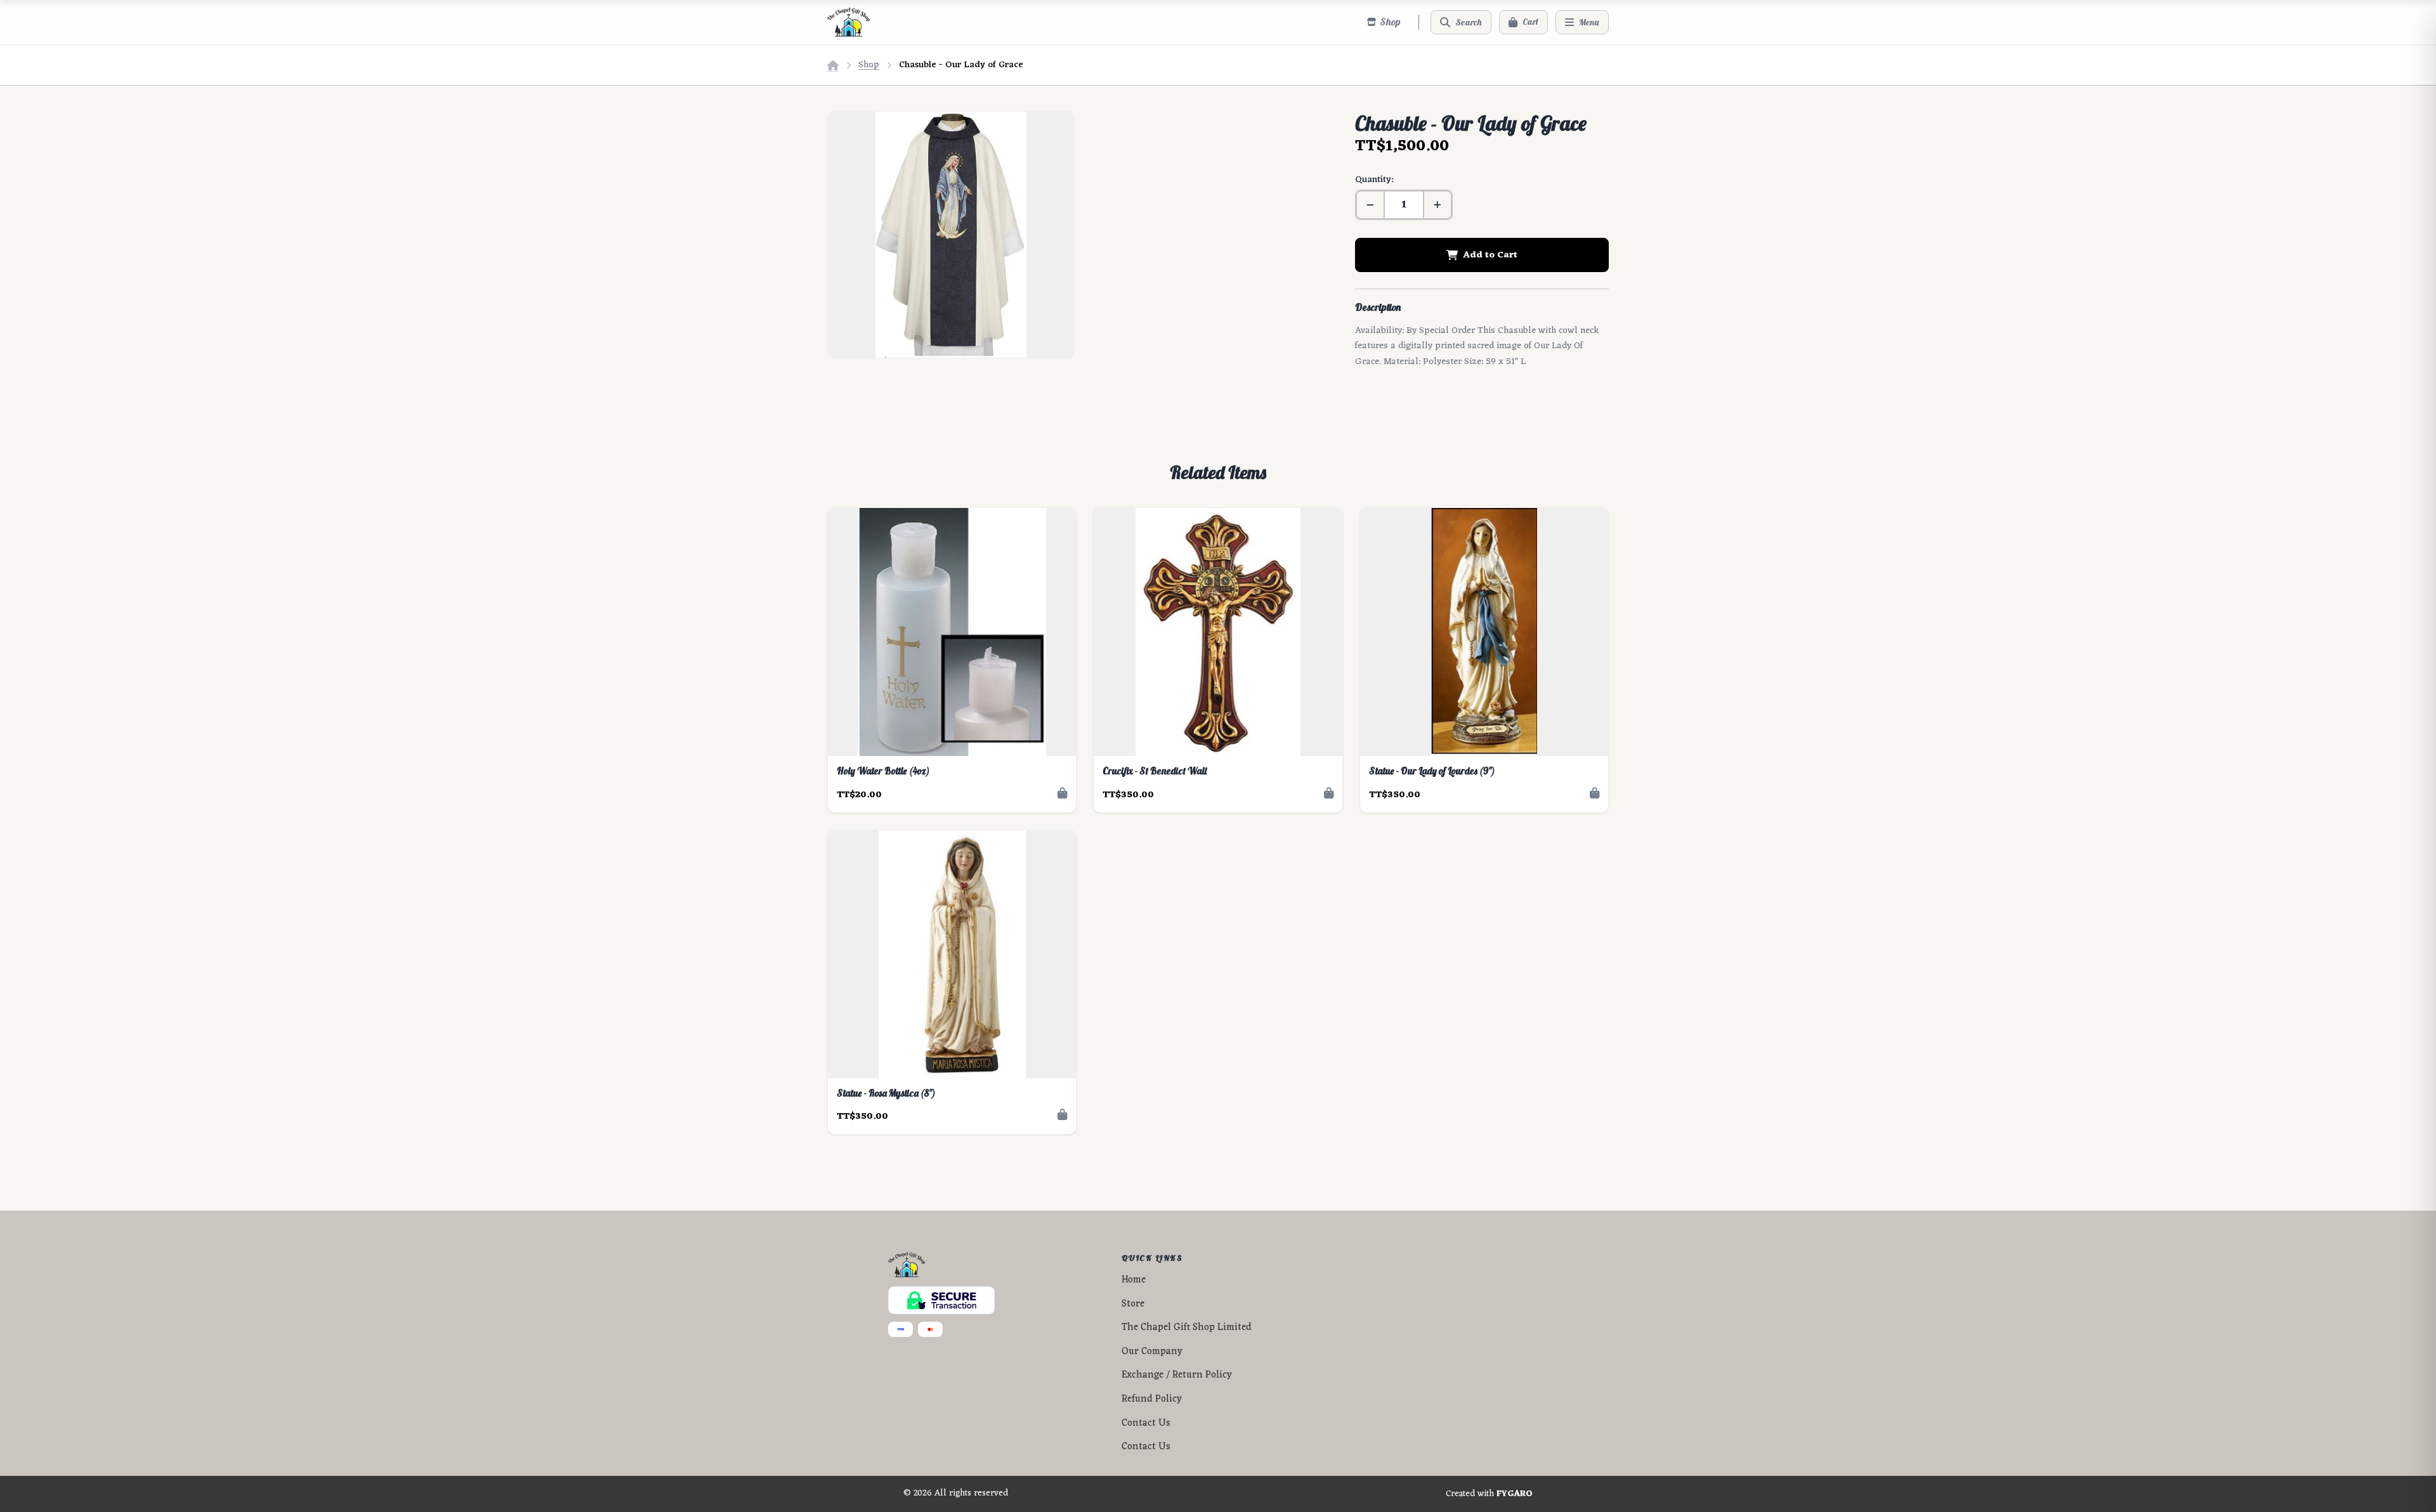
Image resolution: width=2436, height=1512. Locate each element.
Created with (1489, 1494)
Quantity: (1374, 180)
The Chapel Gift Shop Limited (1187, 1328)
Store (1133, 1304)
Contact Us (1146, 1424)
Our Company (1152, 1352)
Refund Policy (1152, 1399)
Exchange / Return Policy (1177, 1375)
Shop (869, 65)
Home (1134, 1280)
